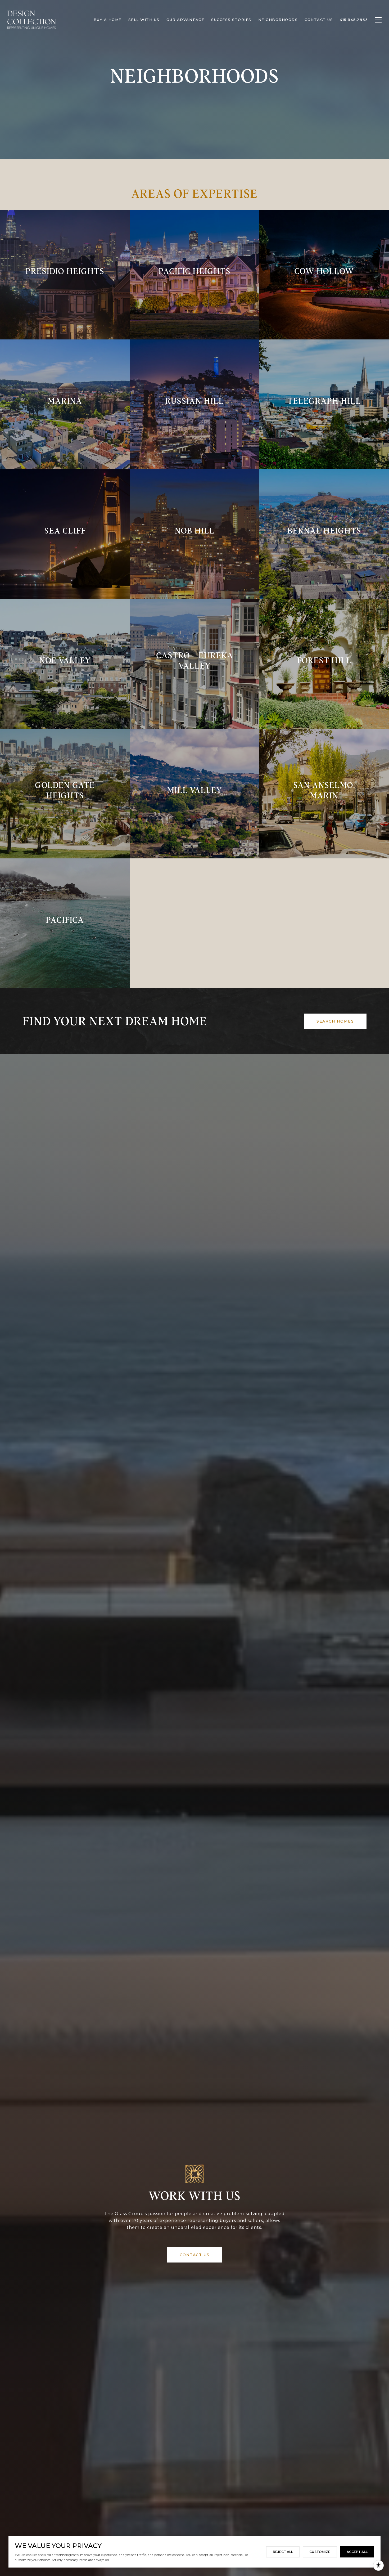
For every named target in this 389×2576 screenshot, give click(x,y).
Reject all (283, 2552)
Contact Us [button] (195, 2255)
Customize (320, 2552)
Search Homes (335, 1021)
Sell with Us (144, 20)
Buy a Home (108, 20)
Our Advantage (186, 20)
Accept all (357, 2552)
